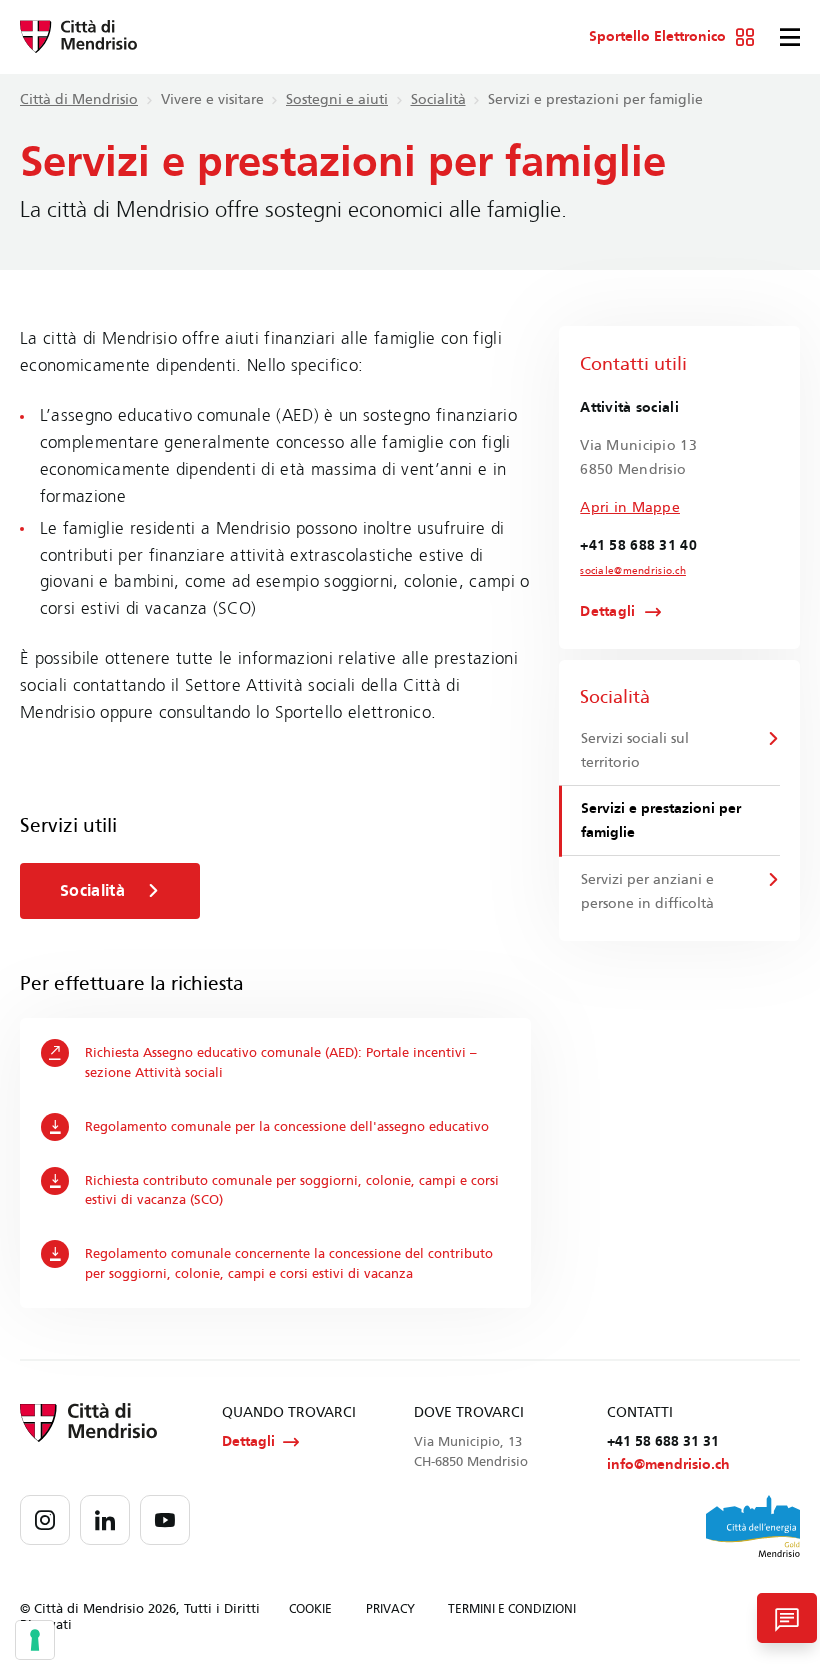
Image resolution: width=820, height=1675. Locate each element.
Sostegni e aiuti (337, 99)
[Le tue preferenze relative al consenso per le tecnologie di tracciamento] (35, 1640)
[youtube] (165, 1520)
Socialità (438, 99)
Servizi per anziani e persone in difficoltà (647, 891)
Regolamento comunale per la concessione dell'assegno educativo (287, 1126)
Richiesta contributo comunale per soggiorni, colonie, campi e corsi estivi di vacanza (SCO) (292, 1190)
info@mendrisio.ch (668, 1464)
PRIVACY (390, 1609)
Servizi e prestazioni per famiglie (661, 820)
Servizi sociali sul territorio (635, 750)
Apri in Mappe (630, 507)
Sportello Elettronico (657, 37)
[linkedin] (105, 1520)
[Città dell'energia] (753, 1526)
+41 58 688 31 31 (663, 1441)
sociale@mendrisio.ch (633, 571)
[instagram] (45, 1520)
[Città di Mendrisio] (78, 37)
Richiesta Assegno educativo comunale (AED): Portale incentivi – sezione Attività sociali (281, 1062)
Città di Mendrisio (79, 99)
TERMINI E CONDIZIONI (512, 1609)
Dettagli (607, 612)
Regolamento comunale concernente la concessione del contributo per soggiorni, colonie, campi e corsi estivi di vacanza (289, 1263)
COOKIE (310, 1609)
